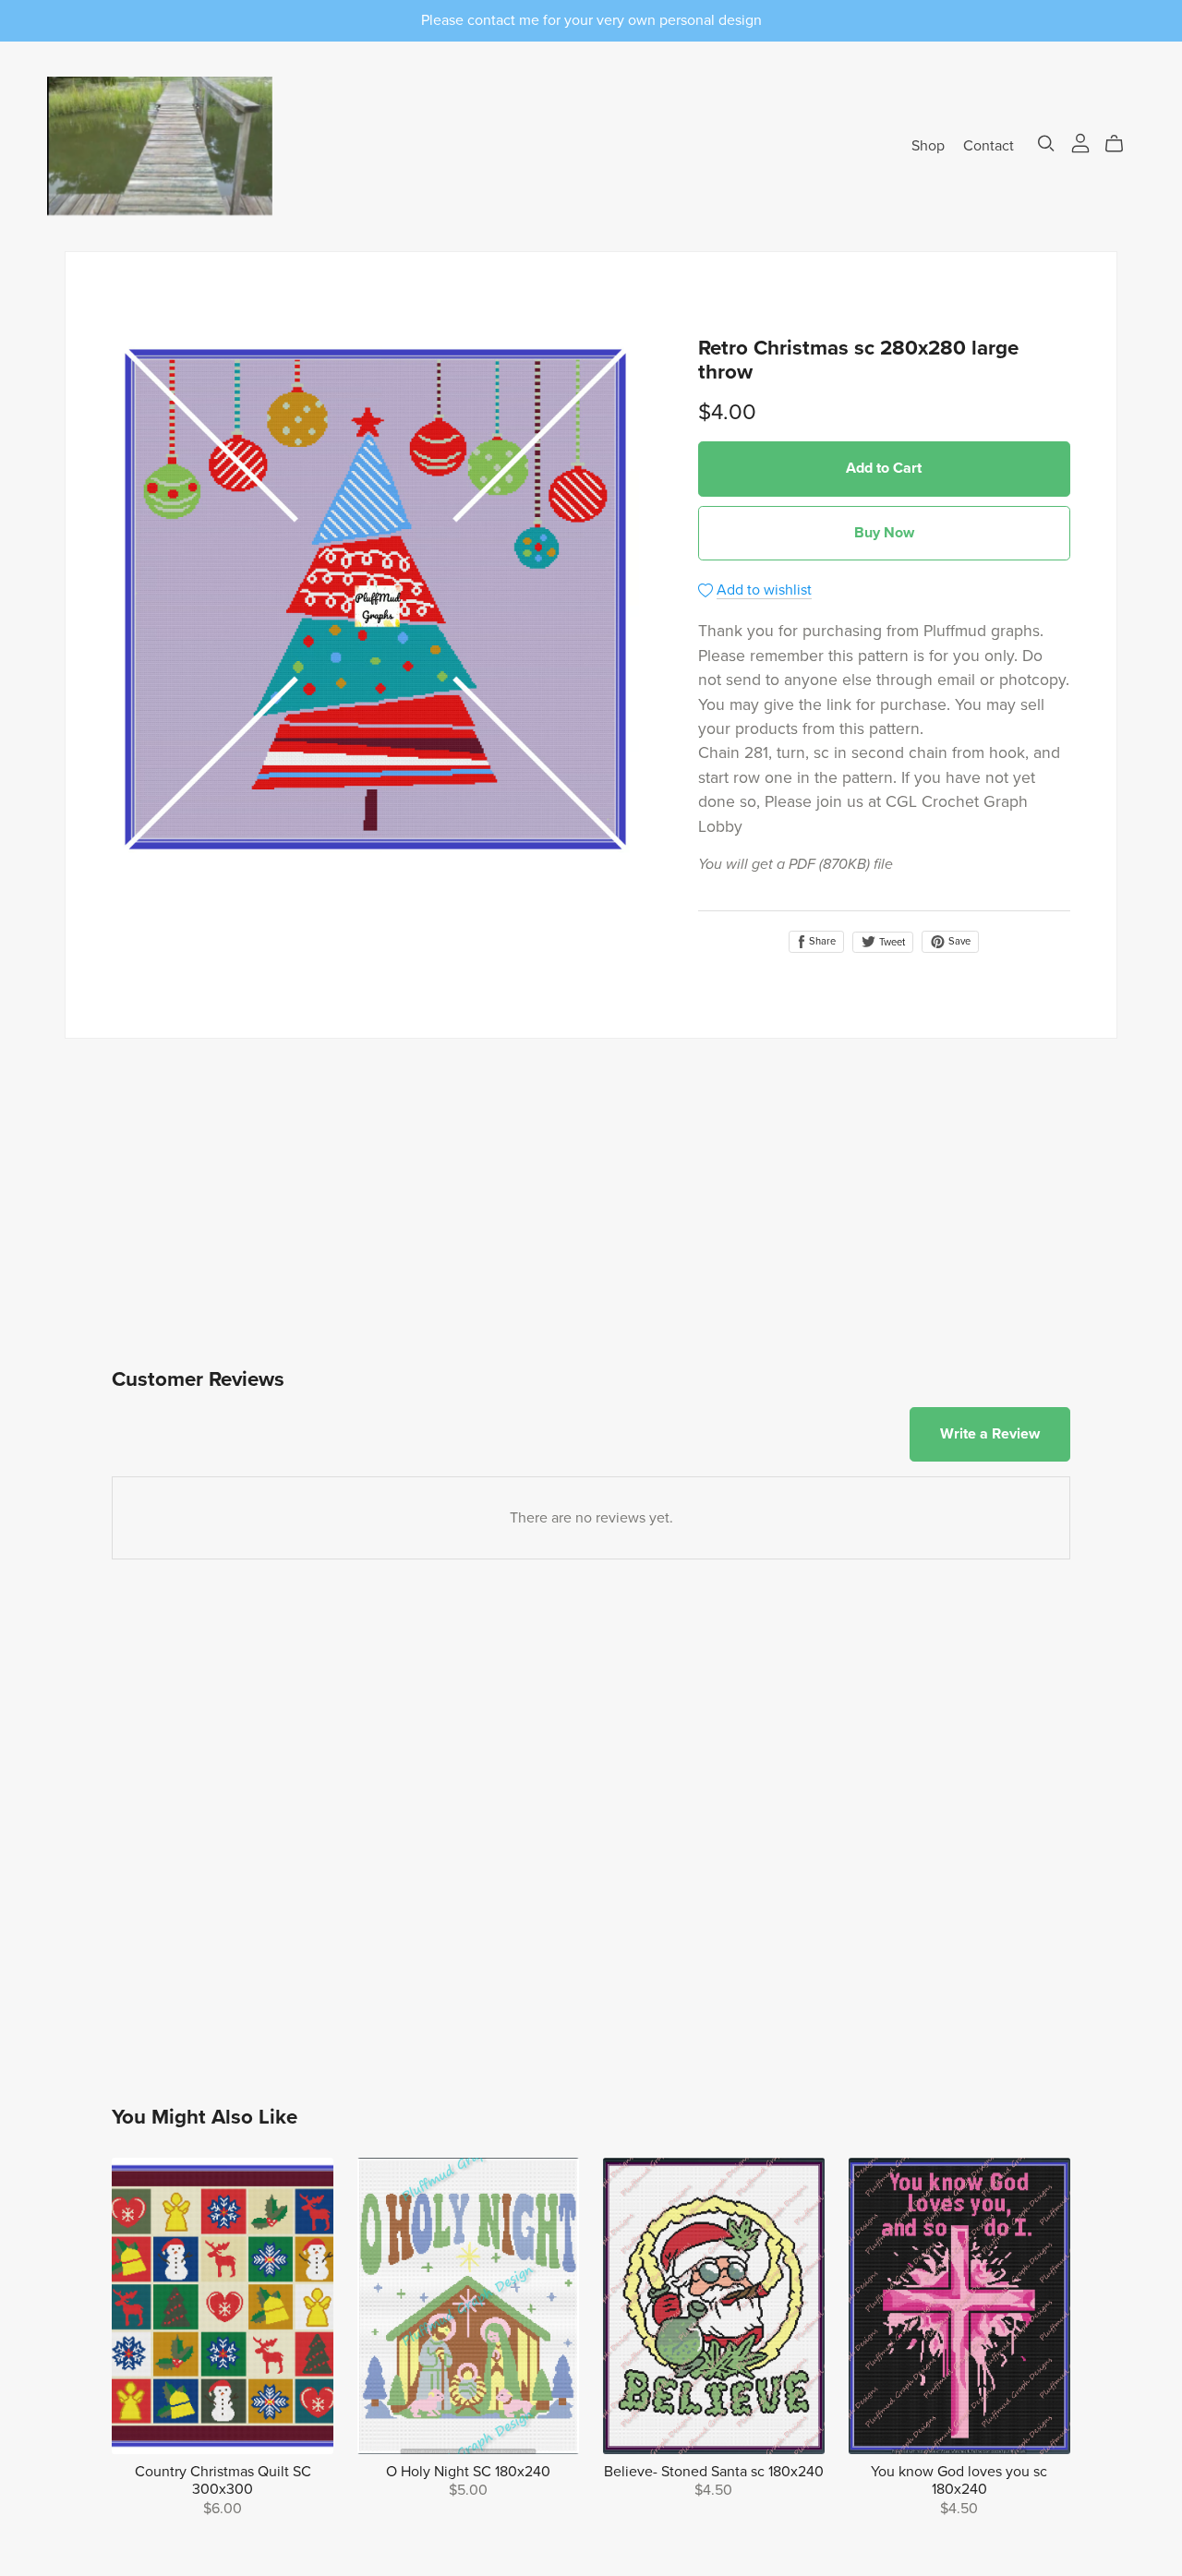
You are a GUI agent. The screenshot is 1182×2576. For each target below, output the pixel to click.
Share (821, 941)
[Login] (1080, 142)
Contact (989, 146)
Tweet (891, 942)
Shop (928, 146)
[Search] (1046, 144)
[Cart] (1122, 144)
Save (958, 941)
